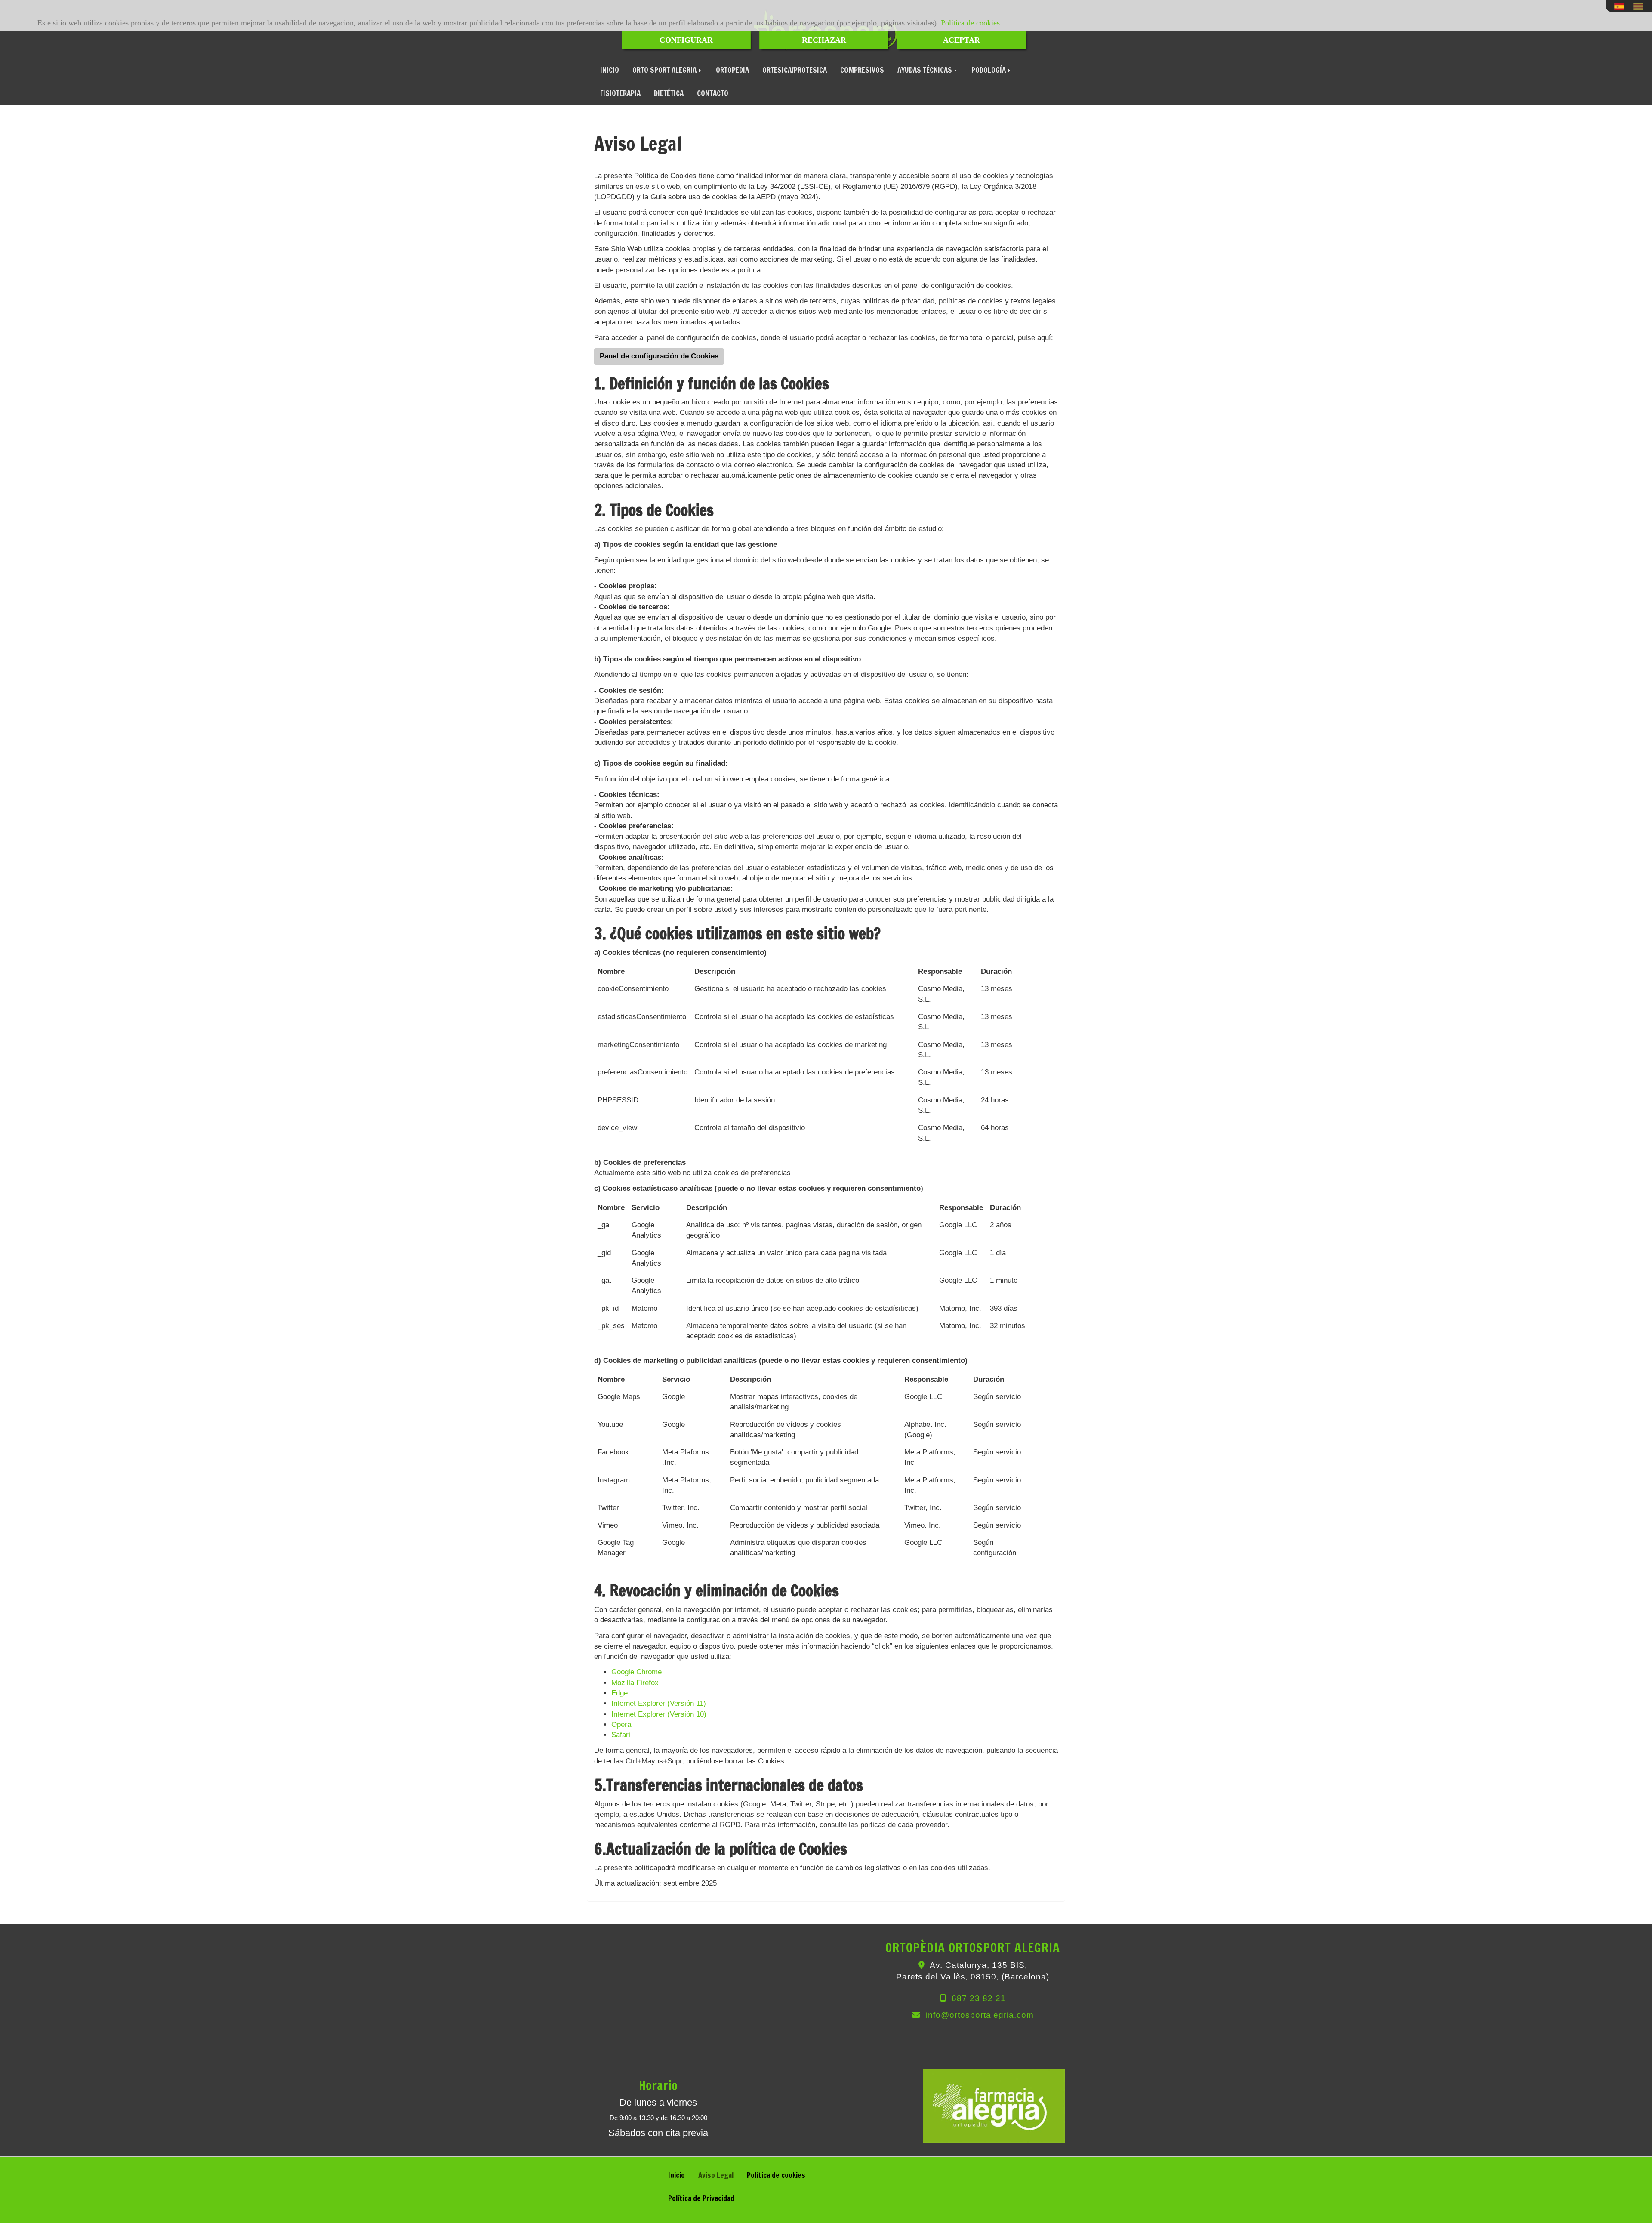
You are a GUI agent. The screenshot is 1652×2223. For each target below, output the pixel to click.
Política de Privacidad (701, 2198)
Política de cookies (970, 23)
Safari (621, 1735)
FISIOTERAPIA (620, 93)
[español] (1621, 7)
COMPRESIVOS (862, 70)
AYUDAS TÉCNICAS (926, 70)
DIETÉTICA (669, 93)
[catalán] (1640, 7)
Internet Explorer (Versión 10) (659, 1714)
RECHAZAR (824, 40)
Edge (619, 1693)
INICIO (610, 70)
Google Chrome (636, 1672)
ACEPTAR (962, 40)
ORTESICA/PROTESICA (795, 70)
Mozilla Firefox (635, 1683)
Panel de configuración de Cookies (659, 356)
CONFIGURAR (686, 40)
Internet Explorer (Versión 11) (659, 1703)
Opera (621, 1724)
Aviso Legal (716, 2175)
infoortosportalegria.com (980, 2015)
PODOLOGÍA (989, 70)
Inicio (677, 2175)
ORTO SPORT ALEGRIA (665, 70)
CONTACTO (713, 93)
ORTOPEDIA (732, 70)
